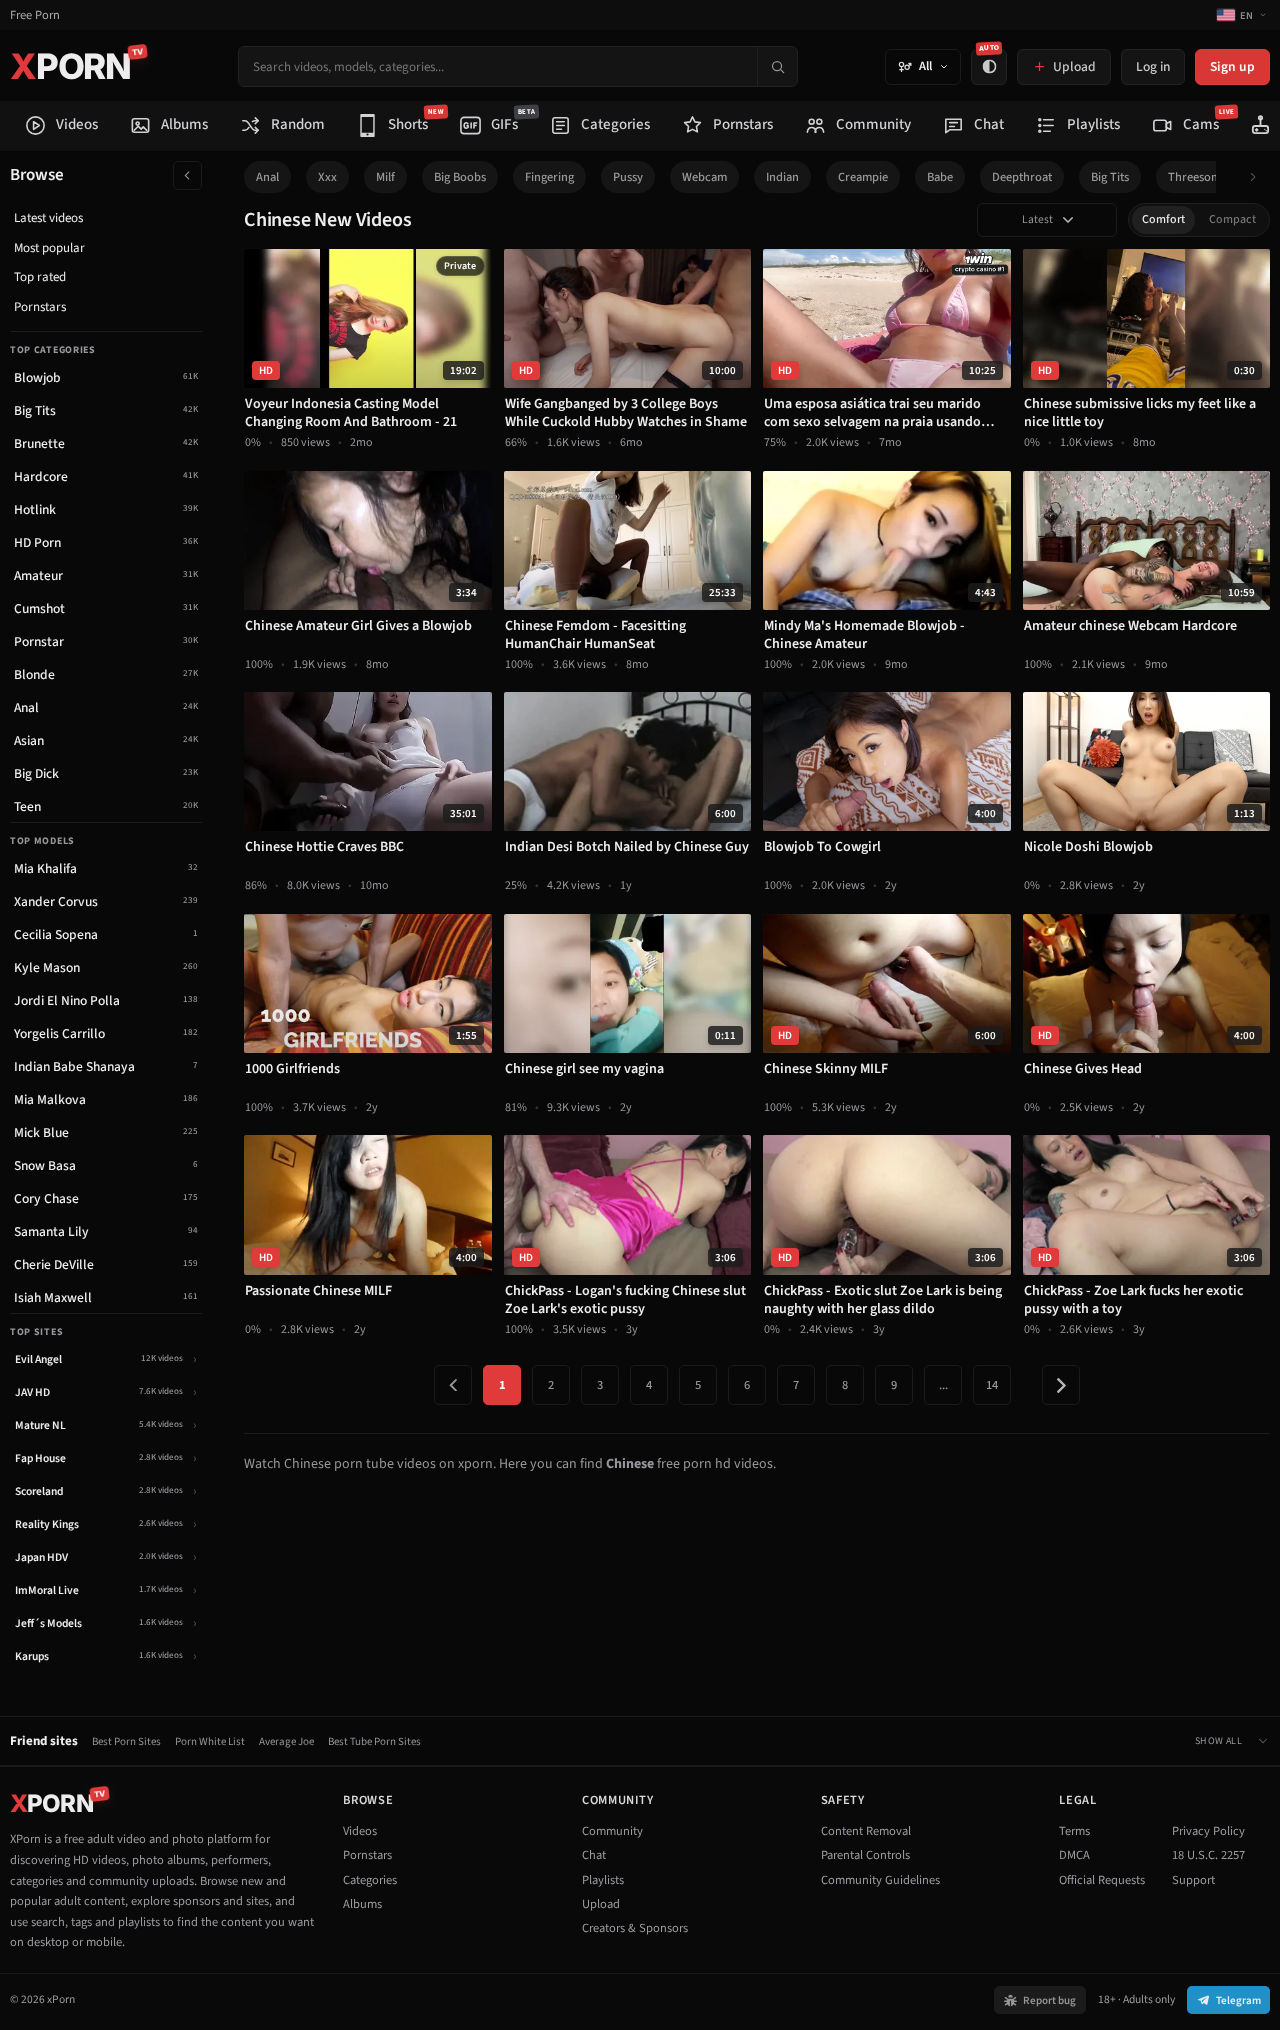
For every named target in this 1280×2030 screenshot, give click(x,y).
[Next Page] (1061, 1385)
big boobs (460, 177)
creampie (863, 177)
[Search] (777, 66)
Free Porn (35, 15)
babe (940, 177)
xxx (327, 177)
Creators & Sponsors (635, 1928)
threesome (1197, 177)
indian (782, 177)
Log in (1153, 66)
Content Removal (866, 1831)
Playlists (603, 1880)
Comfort (1163, 219)
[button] (1258, 177)
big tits (1110, 177)
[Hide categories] (187, 175)
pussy (628, 177)
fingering (549, 177)
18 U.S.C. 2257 (1208, 1855)
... (943, 1385)
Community (612, 1831)
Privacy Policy (1208, 1831)
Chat (594, 1855)
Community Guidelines (880, 1880)
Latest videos (48, 218)
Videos (360, 1831)
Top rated (40, 277)
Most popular (49, 248)
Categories (370, 1880)
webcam (704, 177)
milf (385, 177)
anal (267, 177)
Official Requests (1102, 1880)
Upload (601, 1904)
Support (1193, 1880)
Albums (362, 1904)
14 (992, 1385)
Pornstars (40, 307)
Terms (1074, 1831)
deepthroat (1022, 177)
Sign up (1232, 66)
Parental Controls (865, 1855)
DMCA (1074, 1855)
